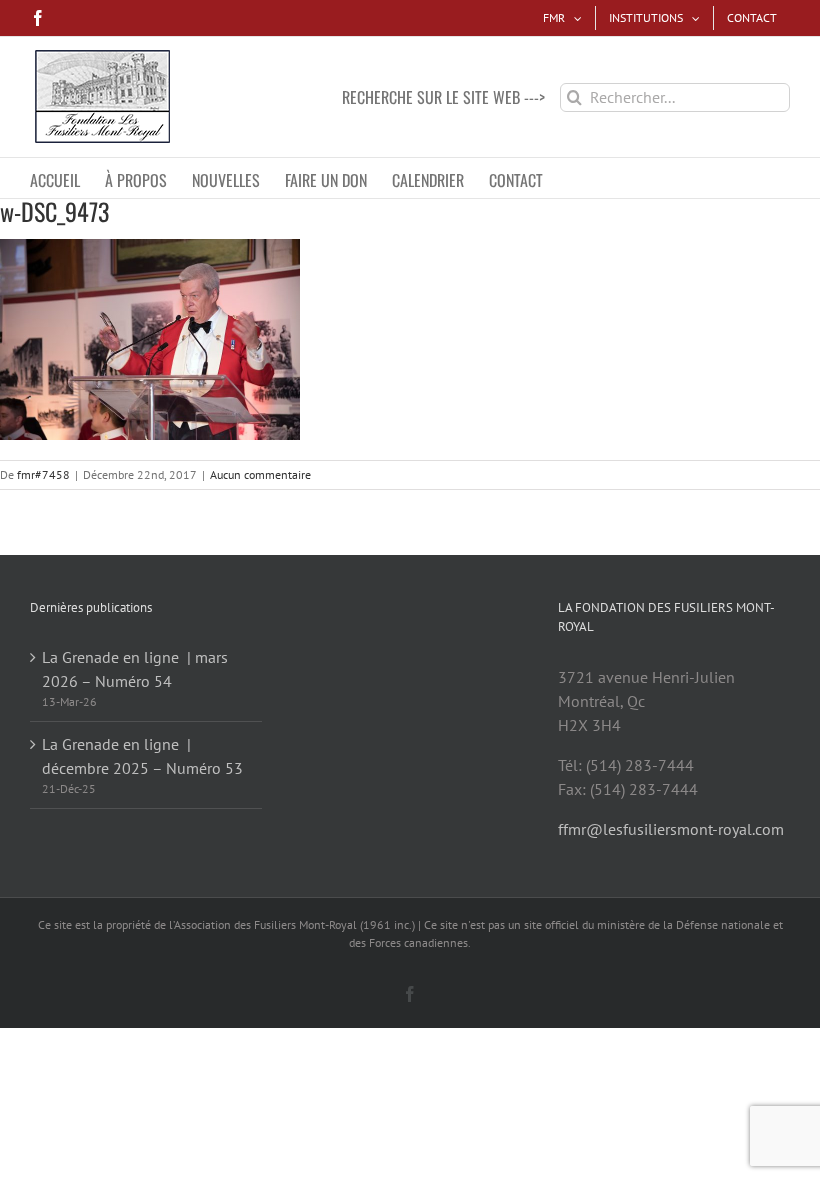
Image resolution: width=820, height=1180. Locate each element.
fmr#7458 (43, 474)
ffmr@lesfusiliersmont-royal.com (671, 829)
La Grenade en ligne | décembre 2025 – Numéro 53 (142, 756)
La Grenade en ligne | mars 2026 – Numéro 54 (135, 669)
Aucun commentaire (260, 474)
